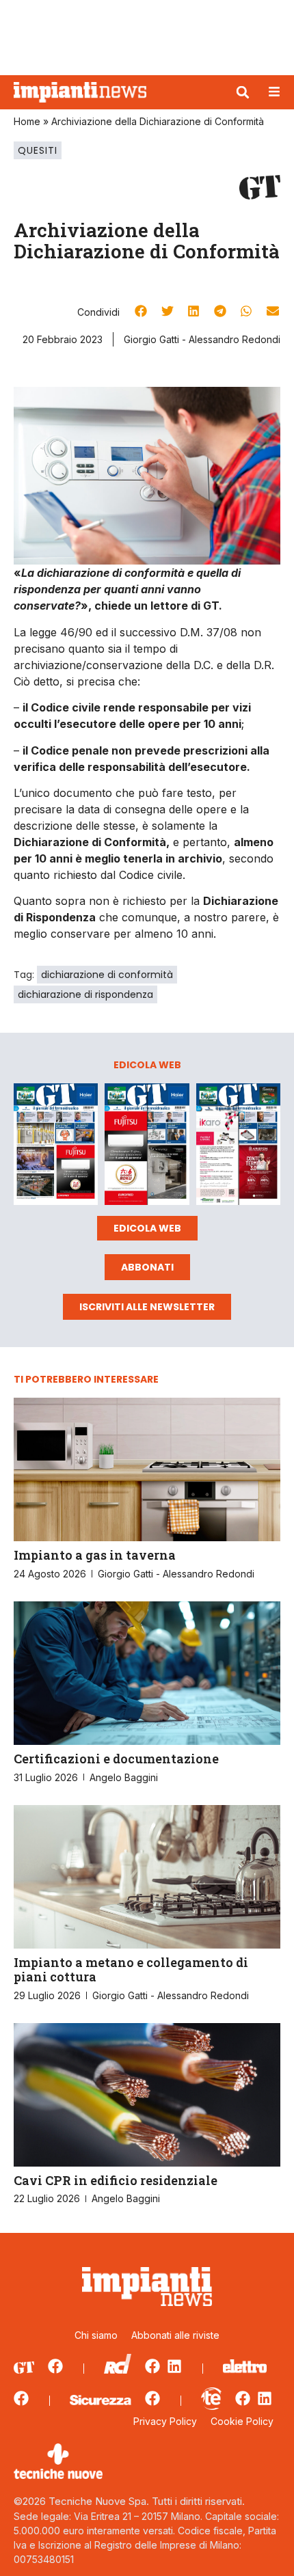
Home (27, 121)
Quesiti (38, 150)
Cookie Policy (242, 2421)
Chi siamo (96, 2335)
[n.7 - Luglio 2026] (56, 1147)
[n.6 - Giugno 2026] (147, 1147)
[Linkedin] (174, 2366)
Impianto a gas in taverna (95, 1555)
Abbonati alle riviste (175, 2335)
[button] (243, 92)
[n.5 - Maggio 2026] (238, 1147)
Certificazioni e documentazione (116, 1759)
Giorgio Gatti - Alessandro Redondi (202, 339)
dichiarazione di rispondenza (85, 994)
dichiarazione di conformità (107, 975)
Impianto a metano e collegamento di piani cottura (131, 1970)
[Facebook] (55, 2366)
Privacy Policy (165, 2421)
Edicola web (147, 1228)
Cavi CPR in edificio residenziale (116, 2180)
